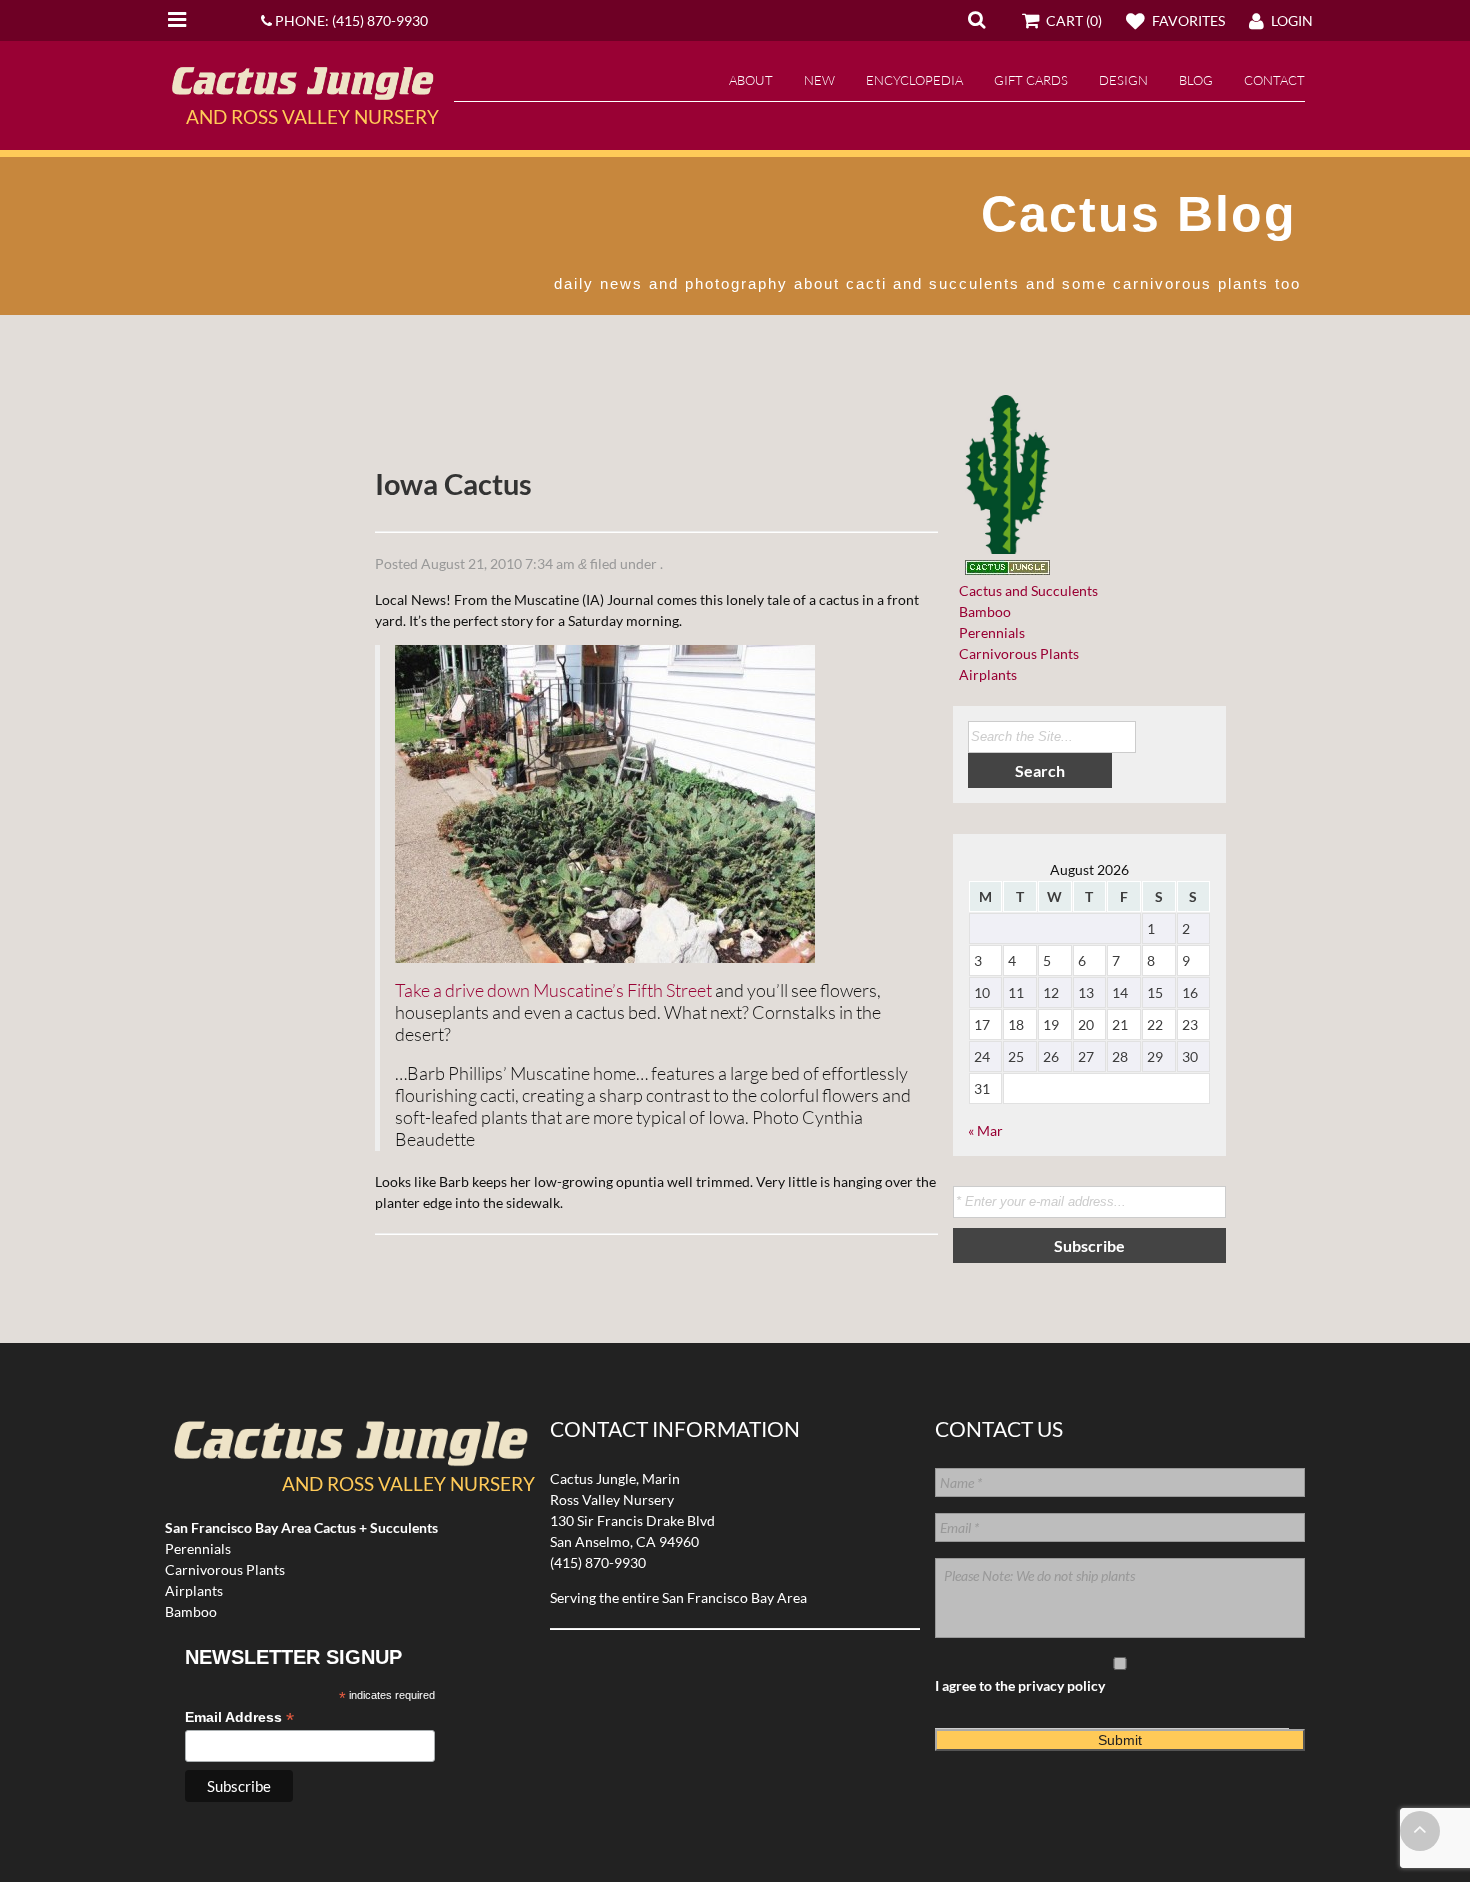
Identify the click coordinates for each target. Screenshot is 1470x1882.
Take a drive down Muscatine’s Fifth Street (553, 990)
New (819, 80)
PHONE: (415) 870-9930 (350, 20)
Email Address (239, 1717)
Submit (1120, 1740)
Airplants (985, 674)
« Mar (985, 1130)
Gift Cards (1031, 80)
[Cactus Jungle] (302, 92)
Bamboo (982, 611)
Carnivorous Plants (1016, 653)
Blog (1196, 80)
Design (1123, 80)
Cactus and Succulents (1025, 590)
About (751, 80)
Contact (1274, 80)
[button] (976, 19)
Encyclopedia (914, 80)
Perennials (989, 632)
